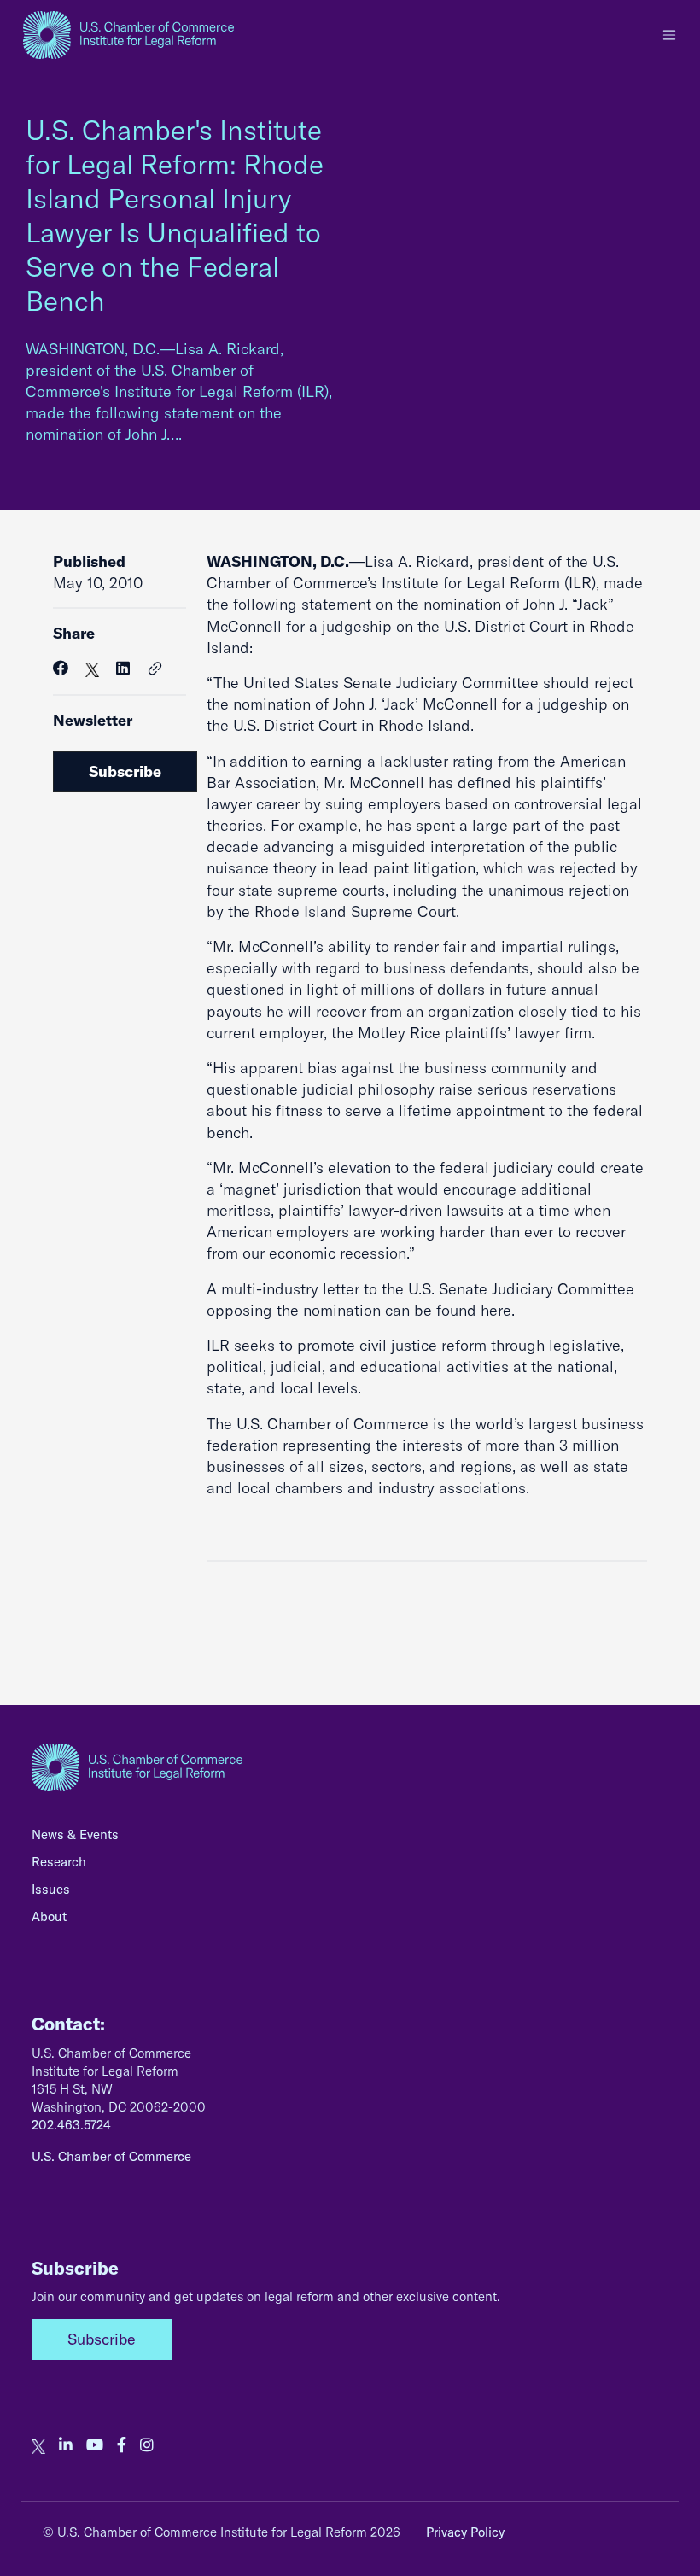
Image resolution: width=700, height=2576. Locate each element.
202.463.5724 (71, 2125)
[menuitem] (350, 1839)
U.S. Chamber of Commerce (111, 2156)
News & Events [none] (75, 1834)
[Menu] (669, 35)
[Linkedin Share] (123, 668)
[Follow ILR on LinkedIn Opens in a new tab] (66, 2445)
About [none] (49, 1916)
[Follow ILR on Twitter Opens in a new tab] (38, 2445)
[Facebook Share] (61, 668)
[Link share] (155, 669)
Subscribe (125, 771)
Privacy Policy (465, 2532)
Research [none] (59, 1862)
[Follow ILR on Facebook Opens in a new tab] (122, 2445)
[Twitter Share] (92, 668)
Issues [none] (51, 1889)
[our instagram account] (147, 2445)
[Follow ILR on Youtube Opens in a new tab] (95, 2445)
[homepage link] (128, 35)
